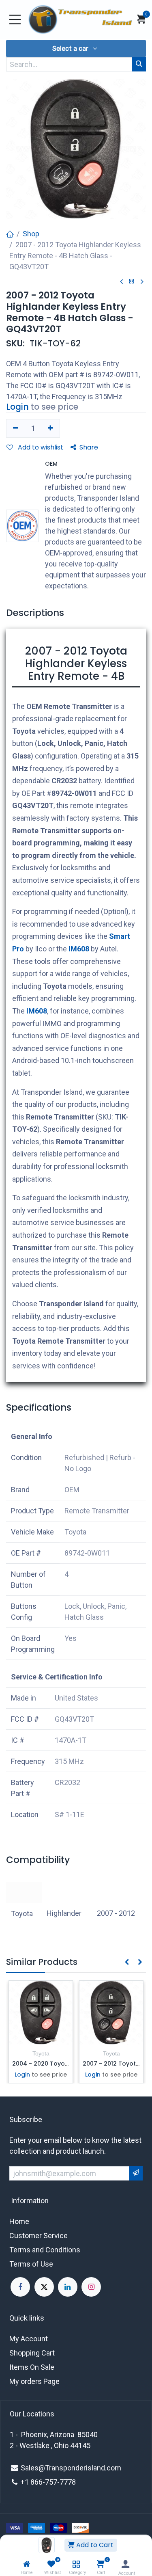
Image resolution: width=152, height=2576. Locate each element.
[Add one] (51, 428)
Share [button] (89, 447)
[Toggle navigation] (15, 19)
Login (17, 407)
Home (19, 2221)
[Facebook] (20, 2287)
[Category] (76, 2564)
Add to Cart (94, 2545)
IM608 (79, 949)
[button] (76, 49)
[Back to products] (132, 282)
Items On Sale (32, 2367)
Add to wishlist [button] (40, 447)
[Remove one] (16, 428)
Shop (31, 234)
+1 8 (28, 2482)
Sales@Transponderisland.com (71, 2468)
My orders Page (34, 2381)
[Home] (27, 2564)
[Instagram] (91, 2287)
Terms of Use (31, 2264)
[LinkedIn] (68, 2287)
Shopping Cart (32, 2353)
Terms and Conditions (45, 2250)
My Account (29, 2339)
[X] (44, 2287)
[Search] (139, 64)
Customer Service (39, 2236)
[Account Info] (125, 2564)
